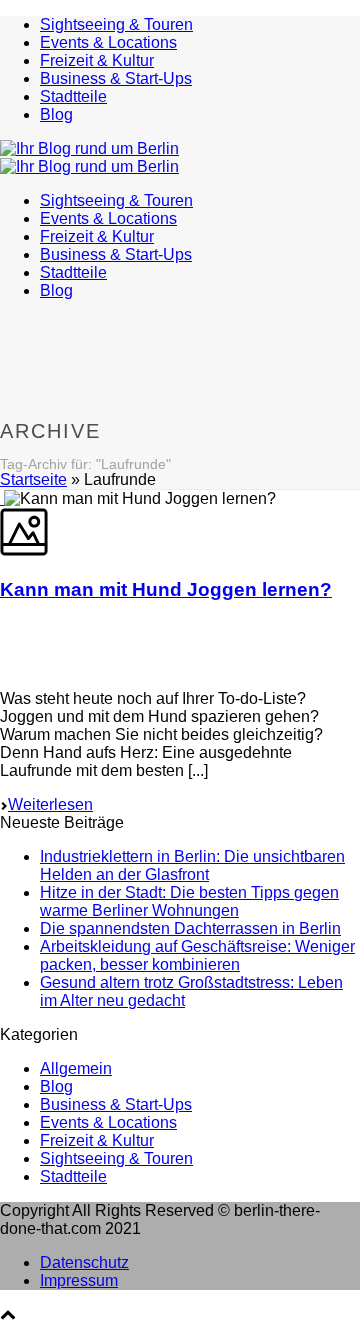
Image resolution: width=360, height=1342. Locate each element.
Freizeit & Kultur (97, 60)
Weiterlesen (50, 804)
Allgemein (76, 1068)
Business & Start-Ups (116, 78)
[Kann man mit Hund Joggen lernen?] (2, 498)
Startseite (33, 479)
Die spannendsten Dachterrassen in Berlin (190, 928)
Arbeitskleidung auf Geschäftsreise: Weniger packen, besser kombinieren (197, 955)
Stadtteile (73, 96)
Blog (56, 114)
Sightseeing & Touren (116, 24)
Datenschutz (84, 1262)
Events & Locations (108, 42)
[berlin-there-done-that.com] (89, 157)
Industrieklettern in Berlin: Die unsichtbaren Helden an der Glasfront (192, 865)
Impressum (79, 1280)
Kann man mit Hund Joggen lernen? (166, 589)
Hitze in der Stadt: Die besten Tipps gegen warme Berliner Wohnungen (189, 901)
